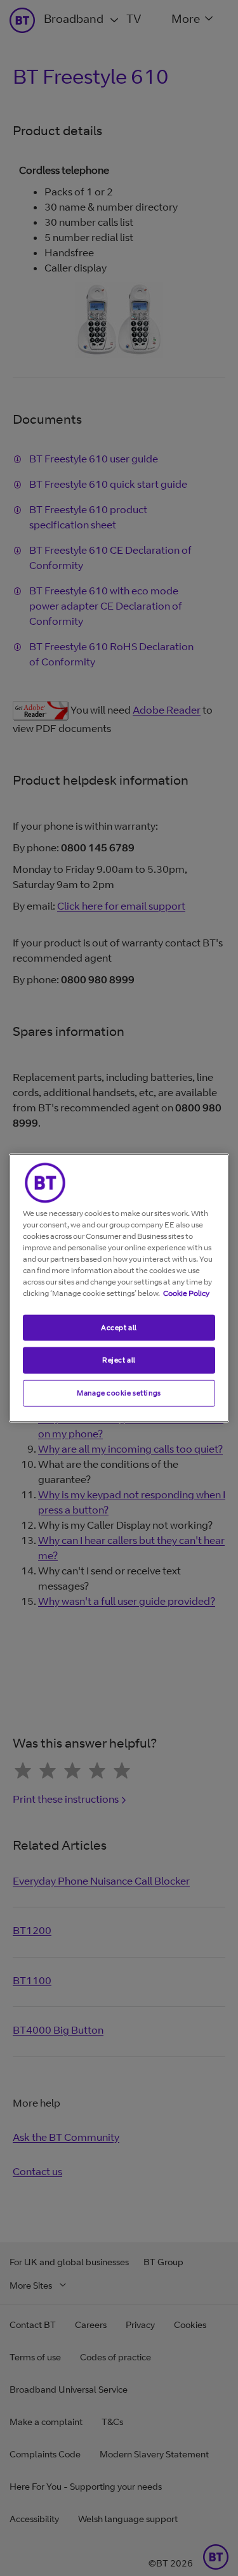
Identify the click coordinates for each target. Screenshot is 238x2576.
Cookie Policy (186, 1292)
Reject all (119, 1360)
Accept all (119, 1327)
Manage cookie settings (119, 1393)
